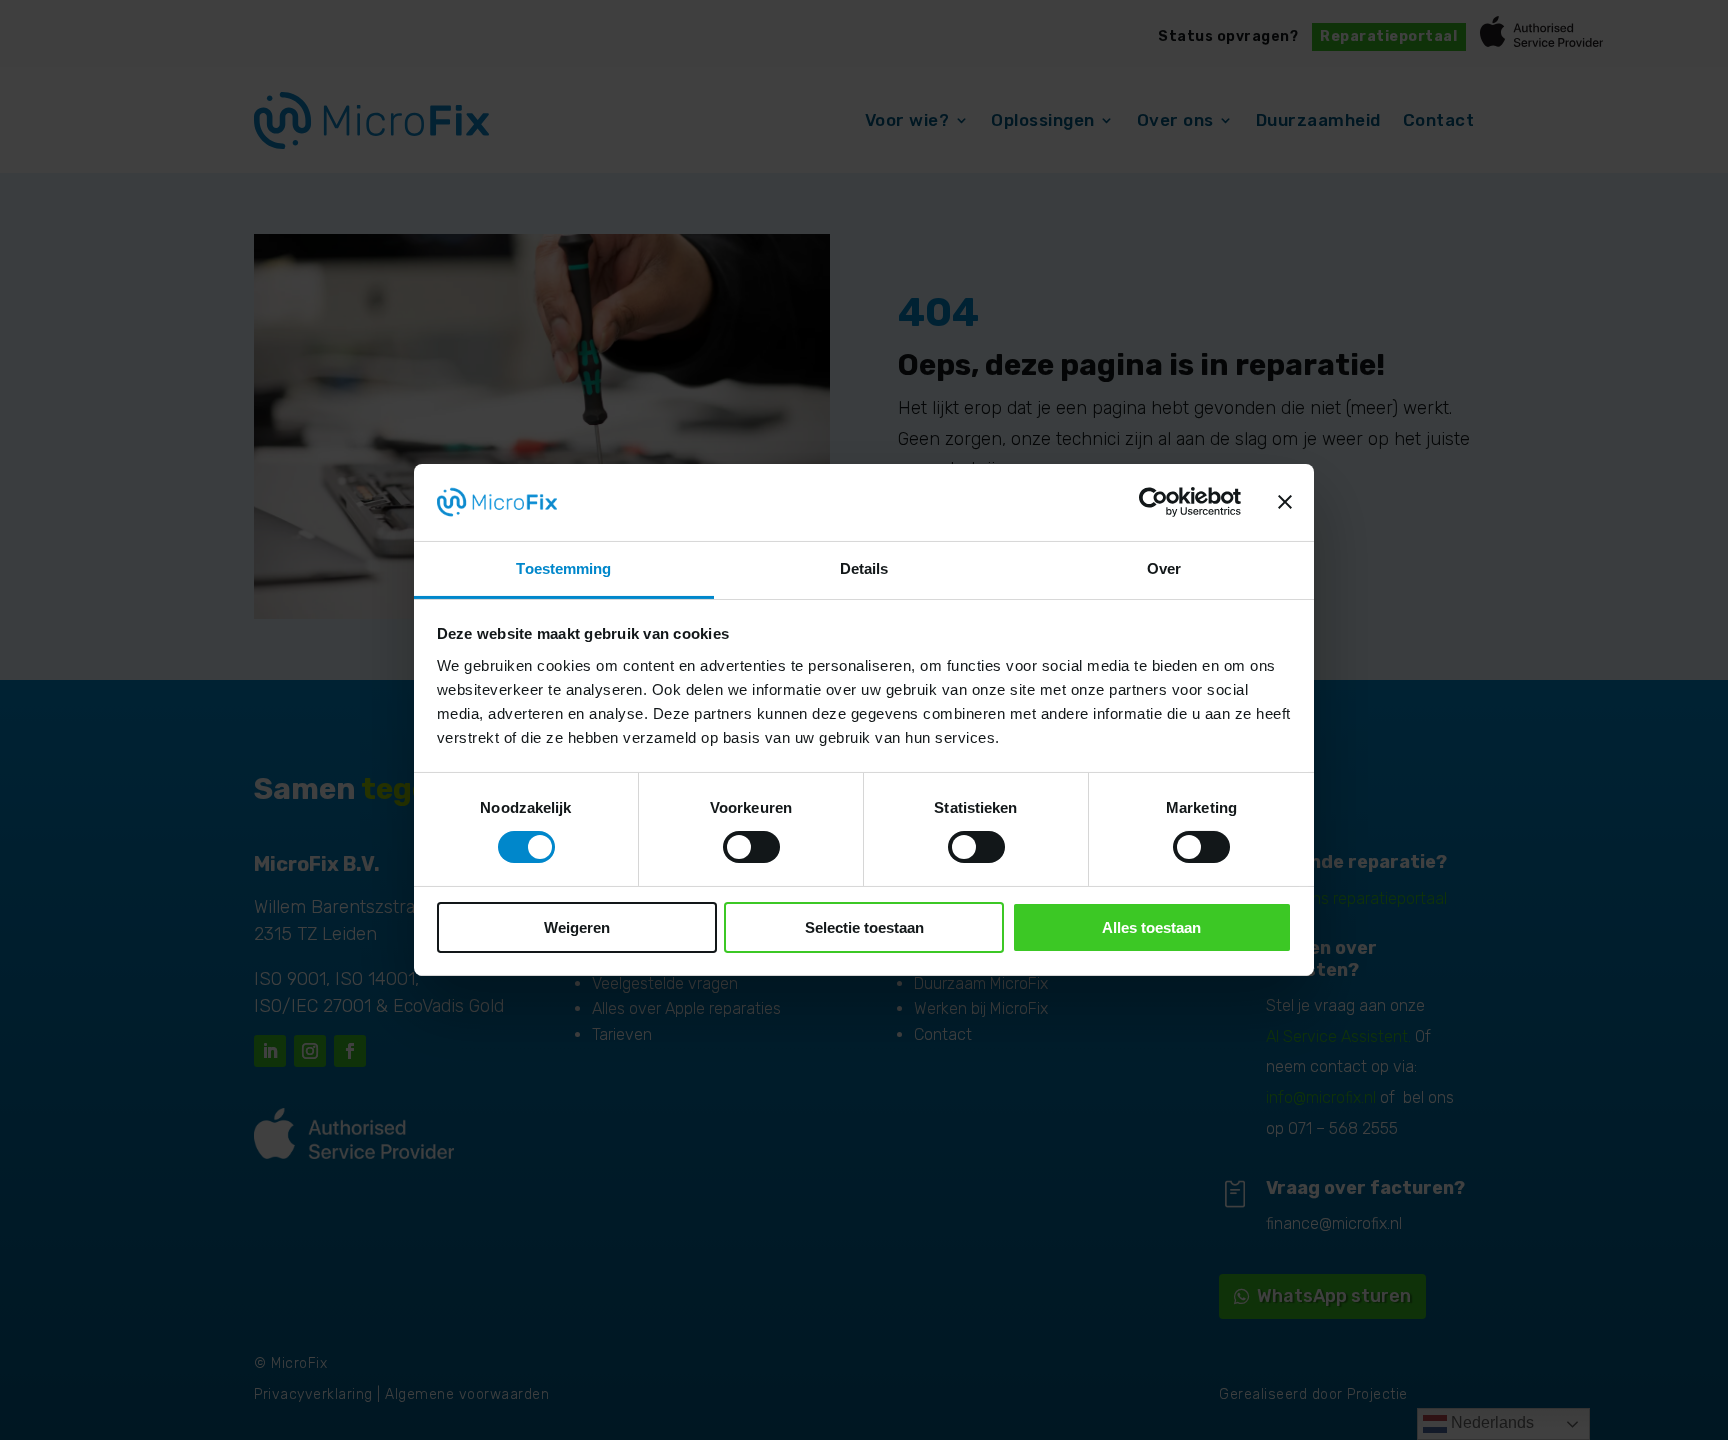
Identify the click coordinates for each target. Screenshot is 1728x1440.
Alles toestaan (1151, 927)
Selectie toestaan (864, 927)
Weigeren (577, 927)
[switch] (751, 847)
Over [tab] (1164, 568)
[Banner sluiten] (1285, 502)
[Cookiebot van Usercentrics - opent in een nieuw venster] (1153, 502)
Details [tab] (864, 568)
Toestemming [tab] (563, 568)
